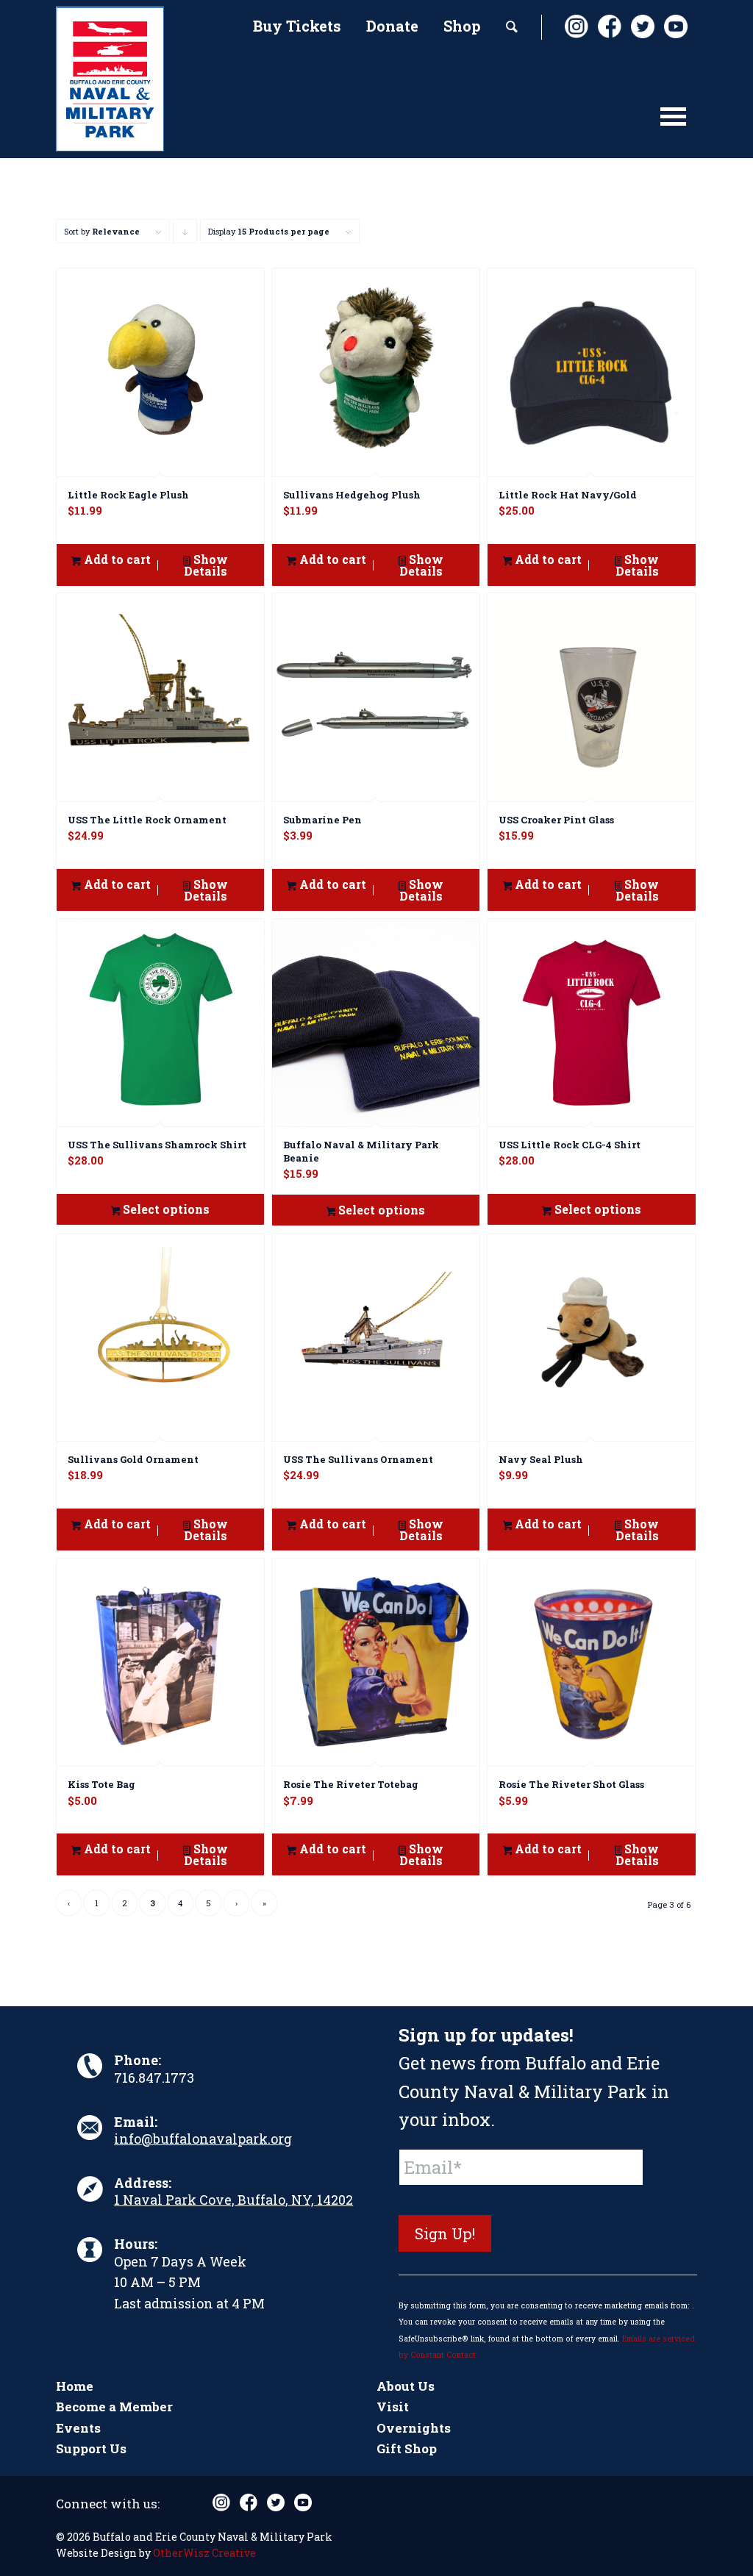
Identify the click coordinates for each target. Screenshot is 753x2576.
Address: (143, 2183)
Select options (165, 1209)
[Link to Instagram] (576, 26)
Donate (392, 26)
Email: (136, 2122)
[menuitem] (297, 27)
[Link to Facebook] (609, 26)
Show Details (206, 565)
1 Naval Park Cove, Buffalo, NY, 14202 (233, 2200)
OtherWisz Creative (204, 2553)
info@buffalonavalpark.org (203, 2139)
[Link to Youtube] (675, 26)
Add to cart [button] (116, 559)
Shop (462, 26)
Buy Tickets (297, 26)
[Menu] (673, 124)
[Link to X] (642, 26)
